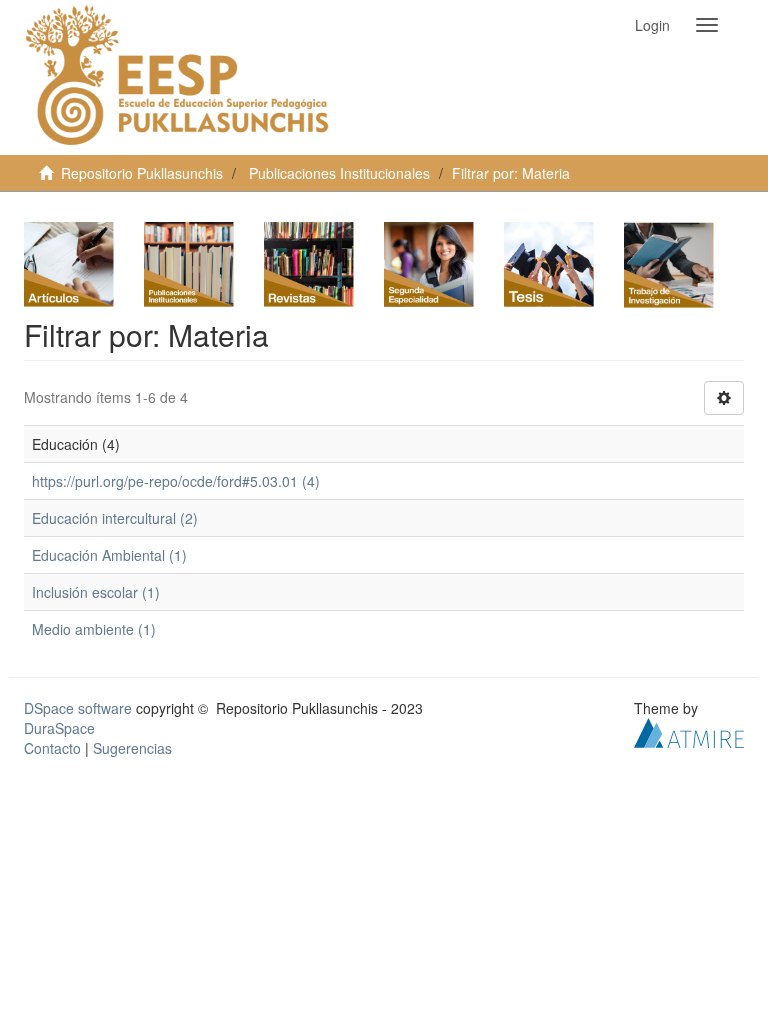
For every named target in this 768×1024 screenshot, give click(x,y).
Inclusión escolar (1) (96, 592)
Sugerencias (132, 748)
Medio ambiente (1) (94, 629)
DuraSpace (59, 728)
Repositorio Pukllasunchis (142, 173)
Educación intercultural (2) (115, 518)
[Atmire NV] (689, 731)
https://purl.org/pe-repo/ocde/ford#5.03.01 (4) (176, 481)
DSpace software (78, 708)
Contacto (52, 748)
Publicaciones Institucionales (339, 173)
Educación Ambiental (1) (109, 555)
